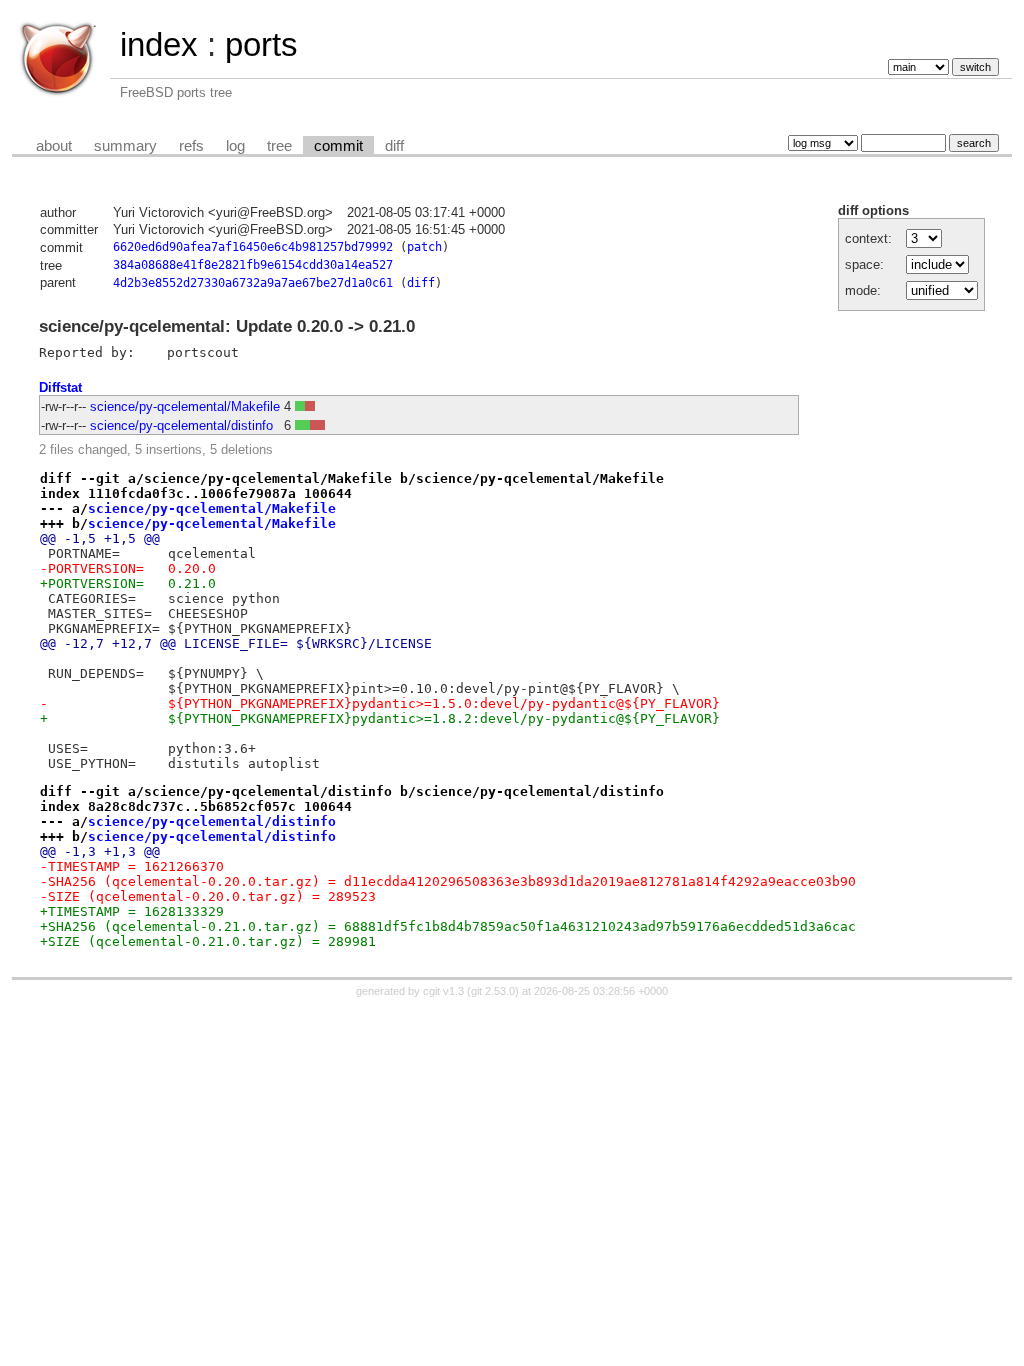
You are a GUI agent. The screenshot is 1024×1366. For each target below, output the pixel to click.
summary (125, 146)
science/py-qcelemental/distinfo (181, 425)
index (159, 44)
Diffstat (60, 387)
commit (338, 146)
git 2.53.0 (493, 991)
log (235, 146)
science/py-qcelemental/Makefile (185, 406)
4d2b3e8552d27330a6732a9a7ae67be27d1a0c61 (253, 283)
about (54, 146)
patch (424, 247)
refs (191, 146)
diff (394, 146)
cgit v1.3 (443, 991)
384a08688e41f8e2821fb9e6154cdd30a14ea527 (253, 265)
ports (261, 44)
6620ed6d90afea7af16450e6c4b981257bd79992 (253, 247)
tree (279, 146)
